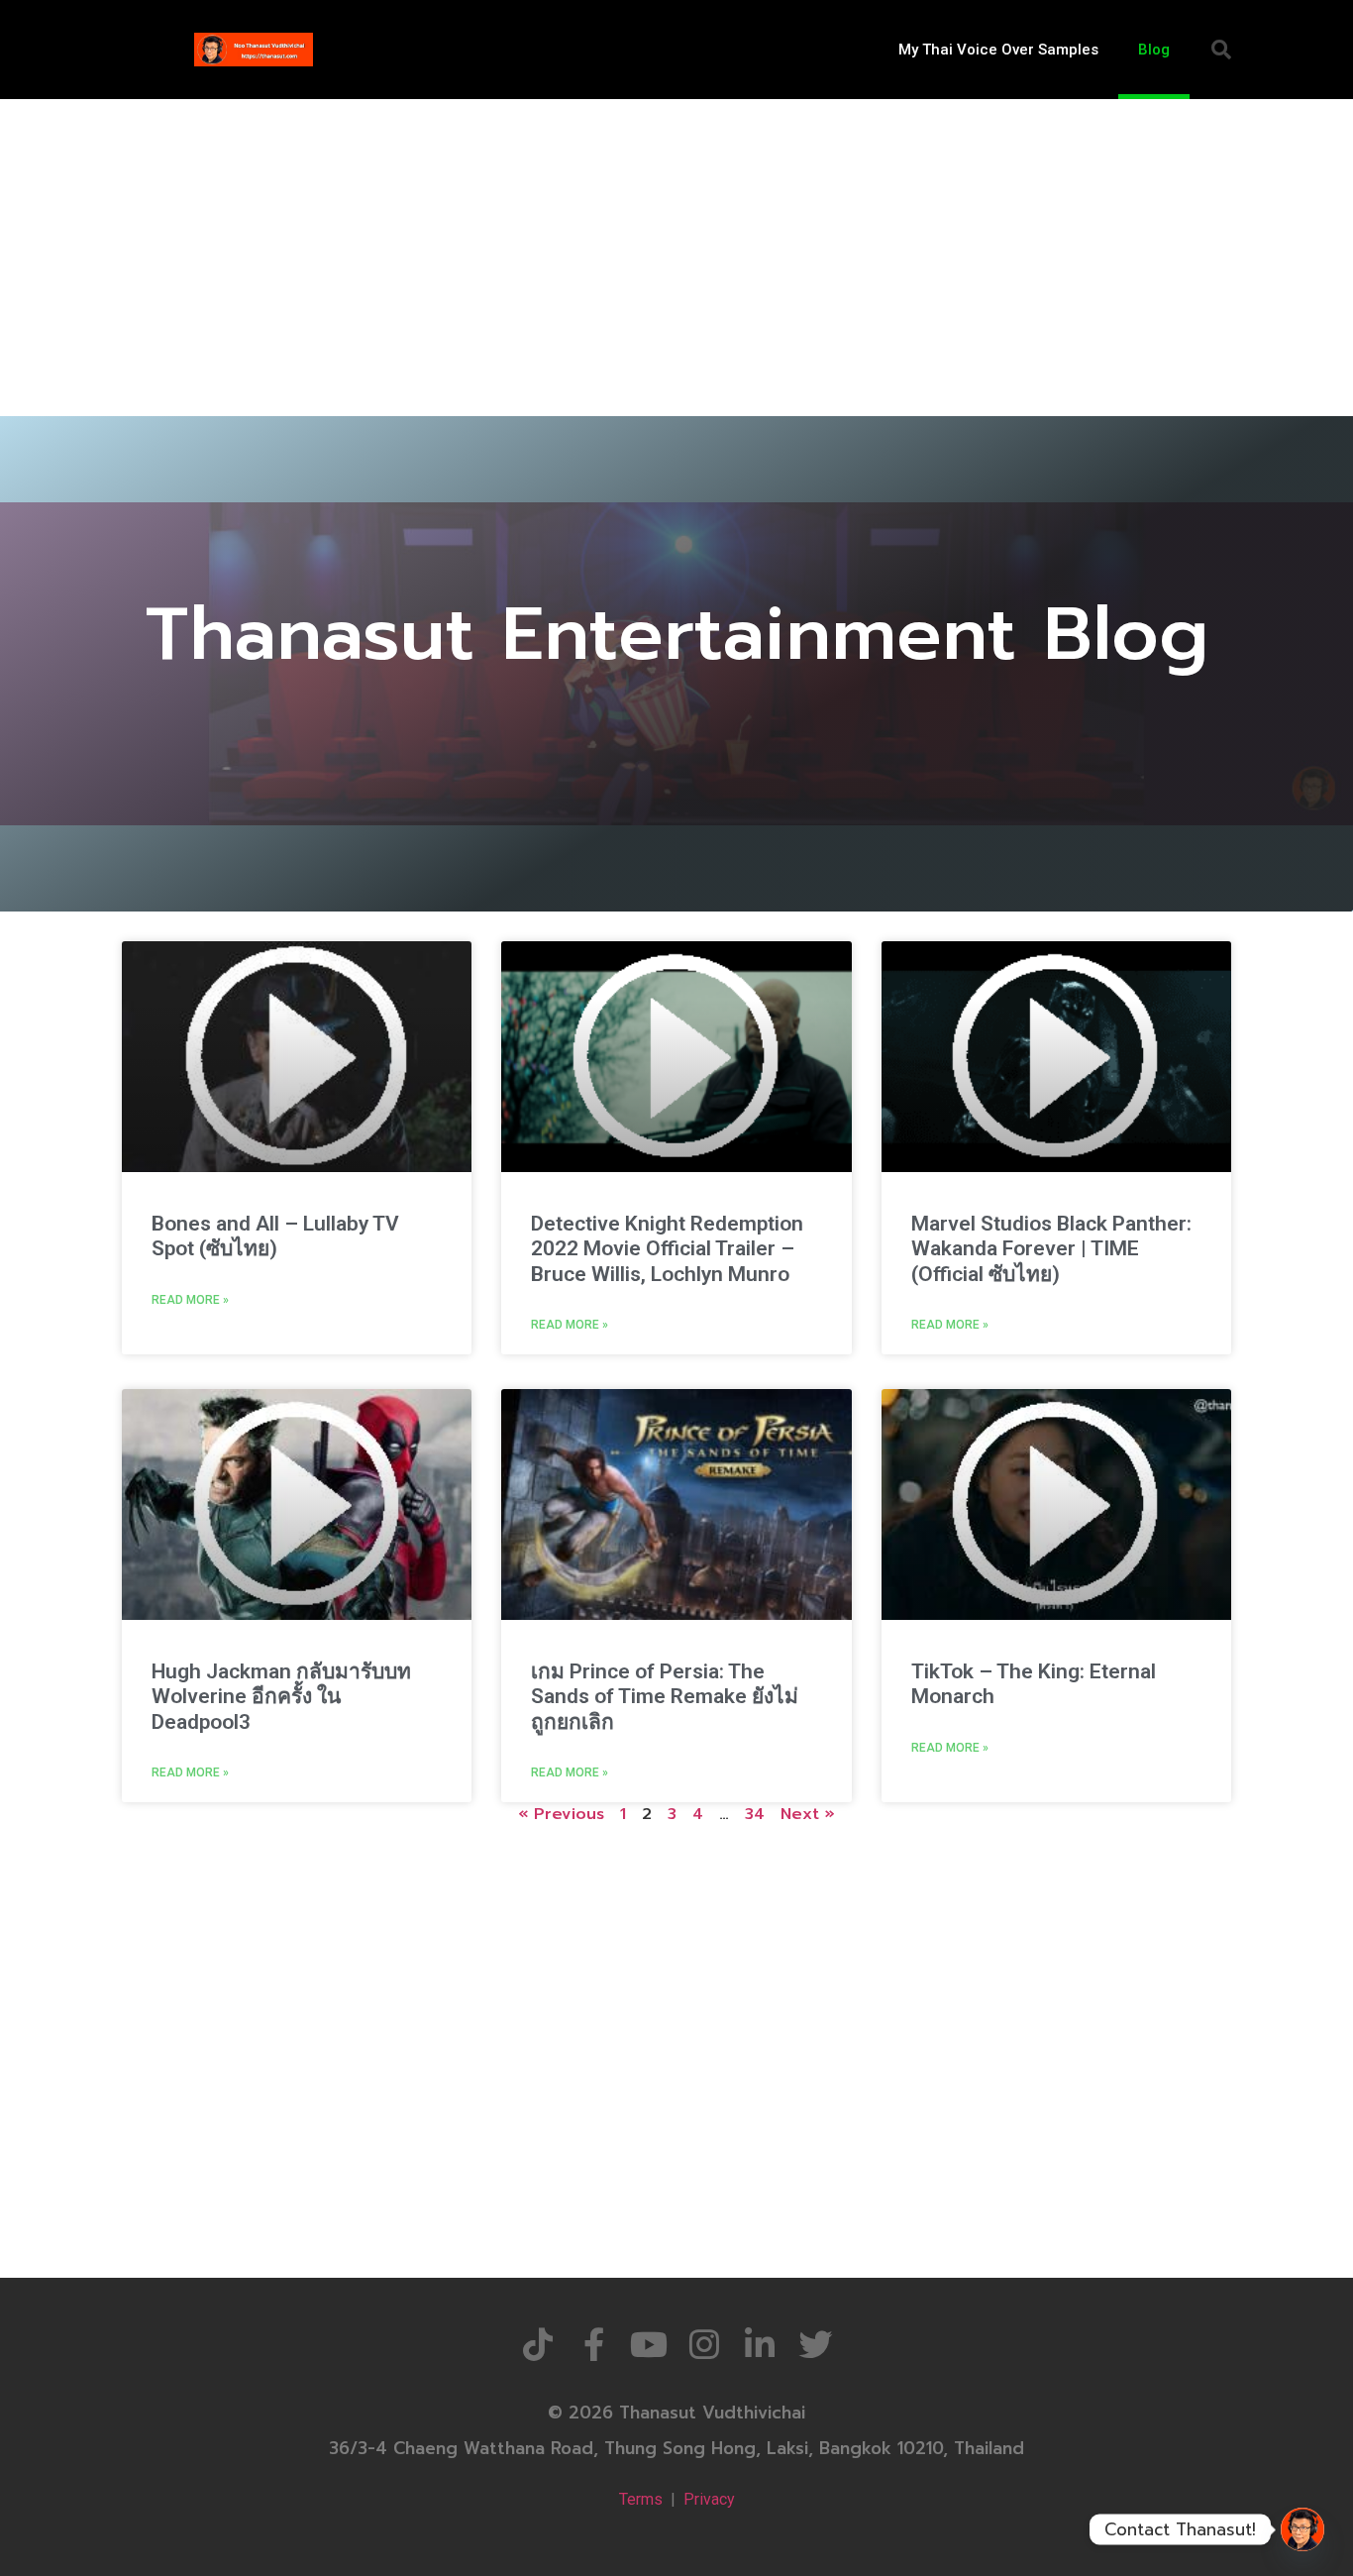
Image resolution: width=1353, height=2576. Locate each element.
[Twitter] (815, 2344)
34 (755, 1814)
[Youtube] (649, 2344)
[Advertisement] (676, 248)
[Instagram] (704, 2344)
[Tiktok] (538, 2344)
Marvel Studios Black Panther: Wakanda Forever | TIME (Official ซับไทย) (1051, 1248)
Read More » (190, 1300)
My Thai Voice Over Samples (998, 50)
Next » (808, 1814)
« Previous (561, 1814)
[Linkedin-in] (760, 2344)
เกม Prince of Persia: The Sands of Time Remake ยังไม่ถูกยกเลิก (665, 1696)
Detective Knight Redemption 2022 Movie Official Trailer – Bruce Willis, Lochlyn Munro (667, 1248)
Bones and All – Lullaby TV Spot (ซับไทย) (275, 1236)
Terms (641, 2499)
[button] (1221, 50)
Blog (1154, 50)
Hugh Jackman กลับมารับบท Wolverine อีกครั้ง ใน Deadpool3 (281, 1696)
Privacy (709, 2499)
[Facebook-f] (593, 2344)
